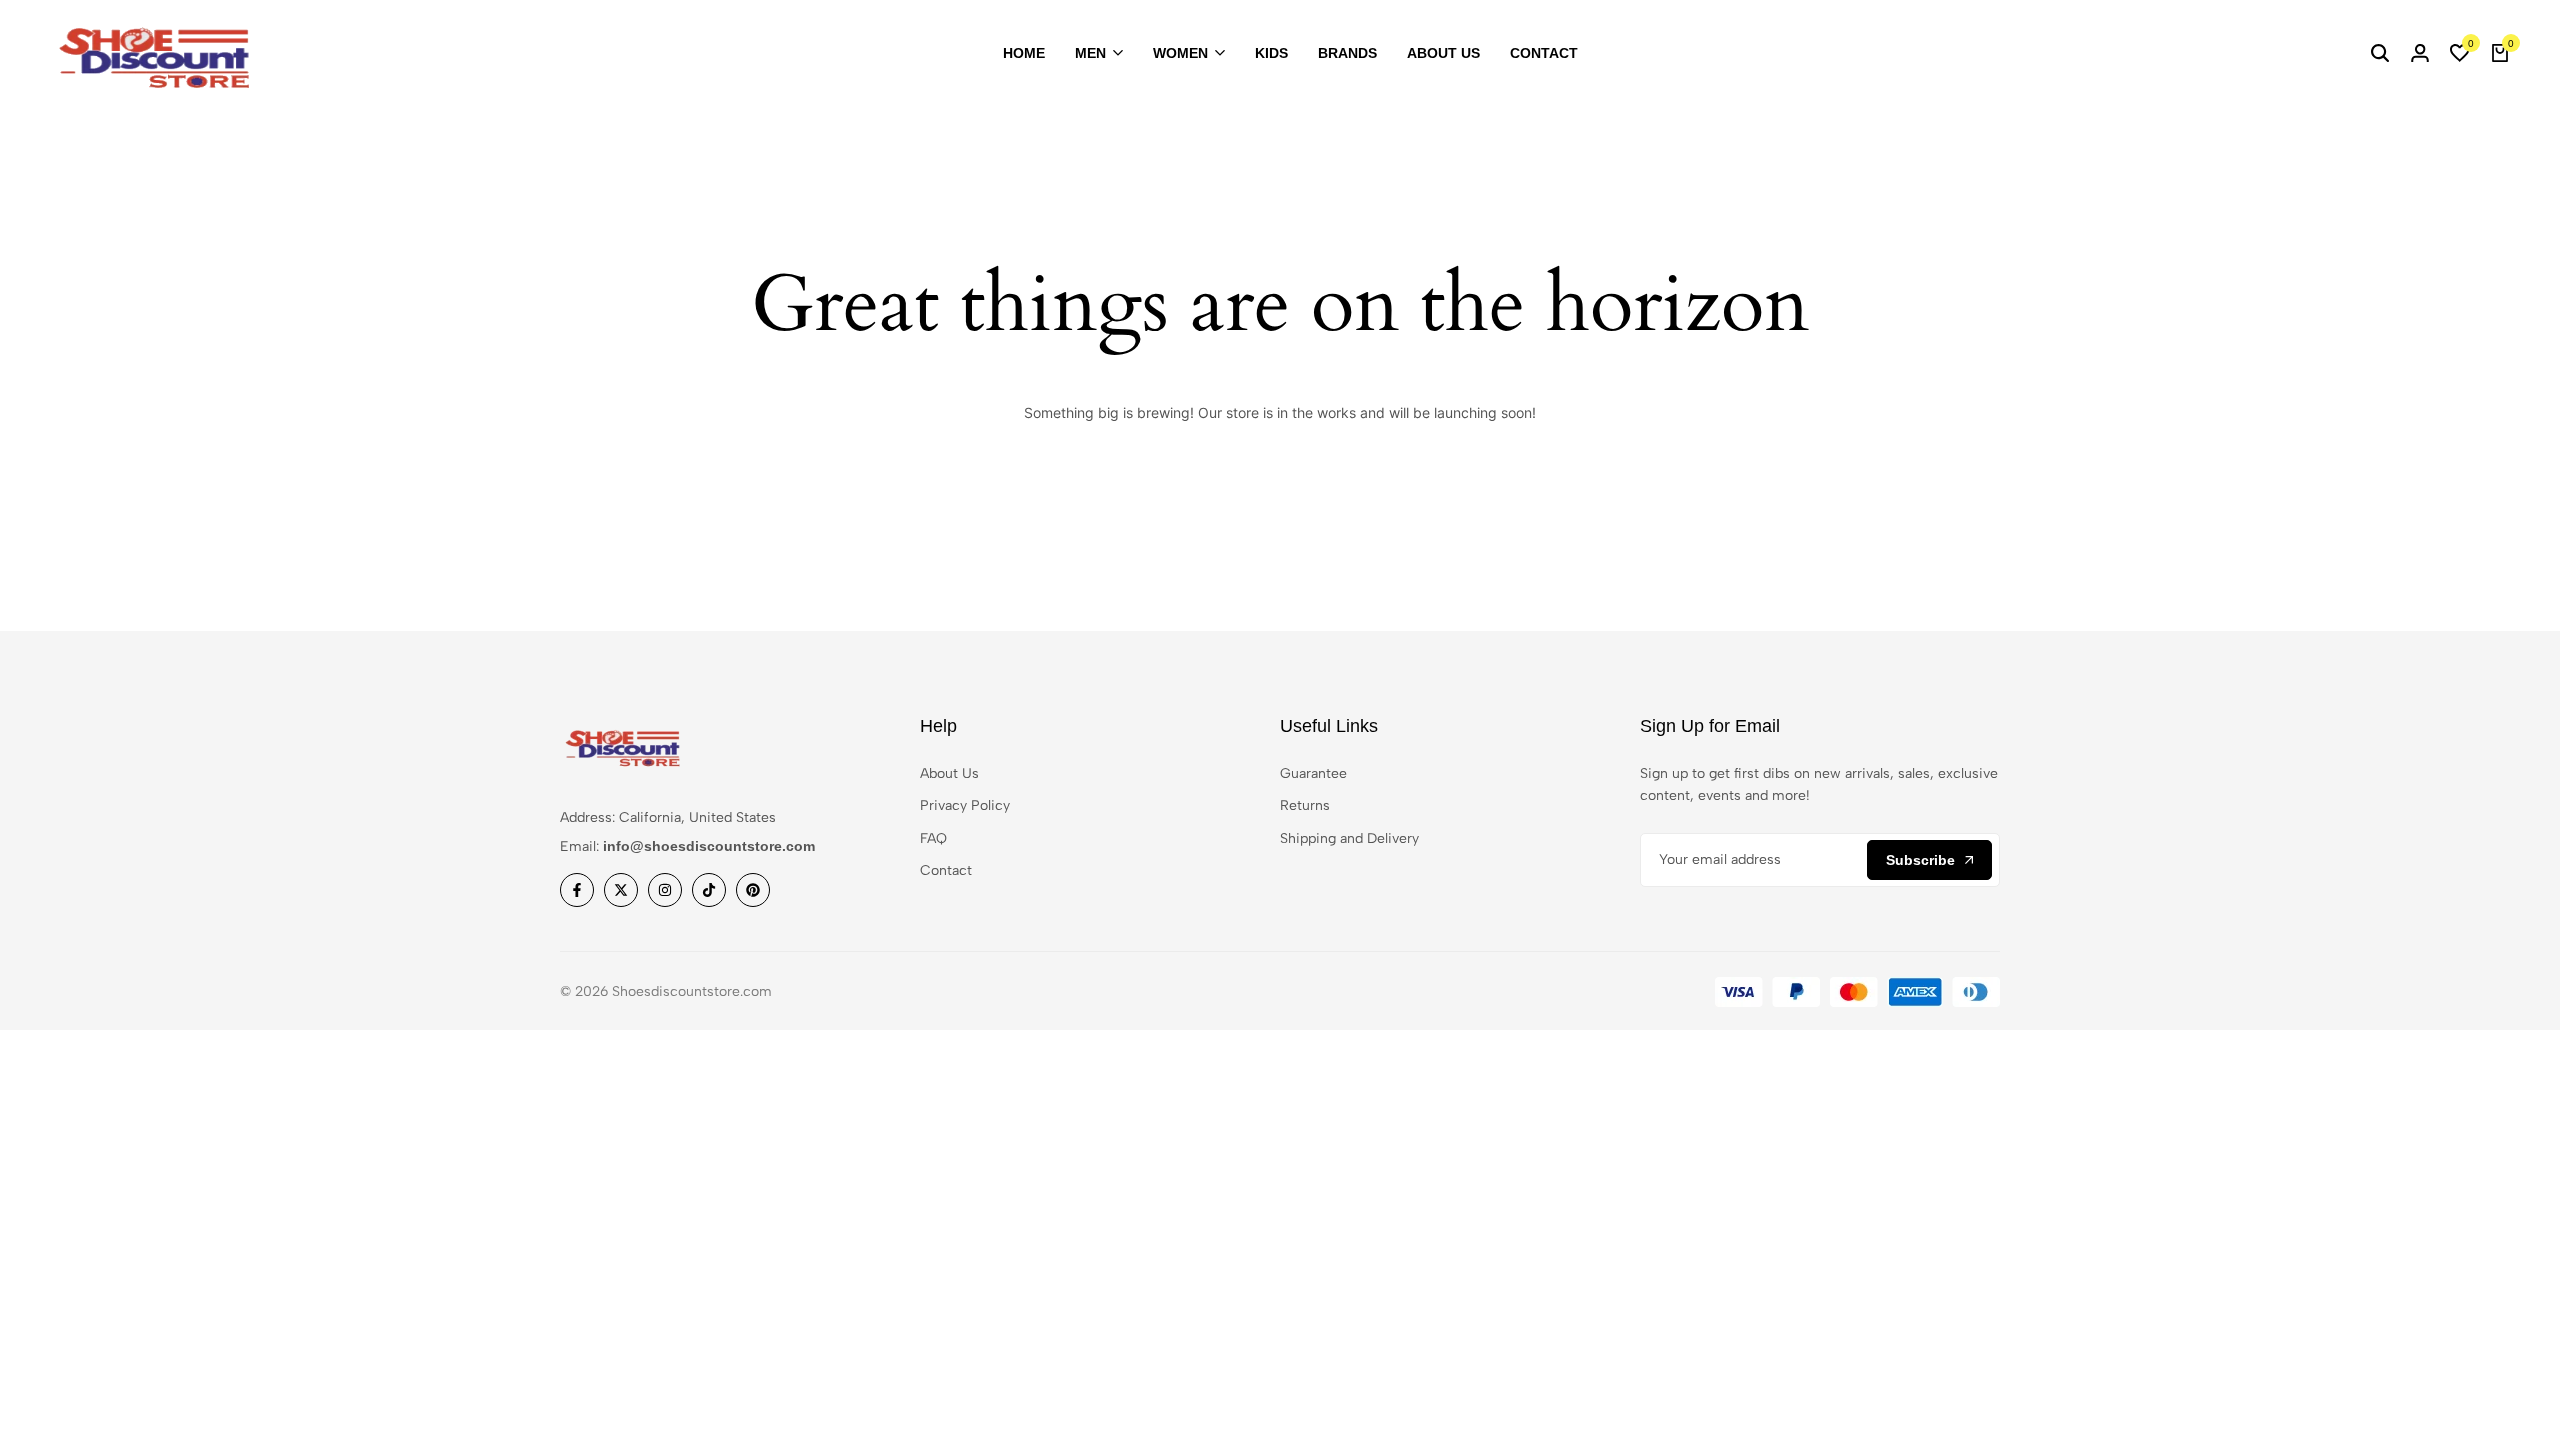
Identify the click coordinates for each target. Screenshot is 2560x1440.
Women (1180, 53)
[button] (2460, 54)
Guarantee (1313, 773)
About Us (1443, 53)
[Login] (2420, 54)
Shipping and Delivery (1349, 838)
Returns (1305, 805)
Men (1090, 53)
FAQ (933, 838)
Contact (1544, 53)
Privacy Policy (965, 805)
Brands (1347, 53)
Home (1024, 53)
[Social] (577, 890)
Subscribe (1920, 860)
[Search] (2380, 54)
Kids (1271, 53)
